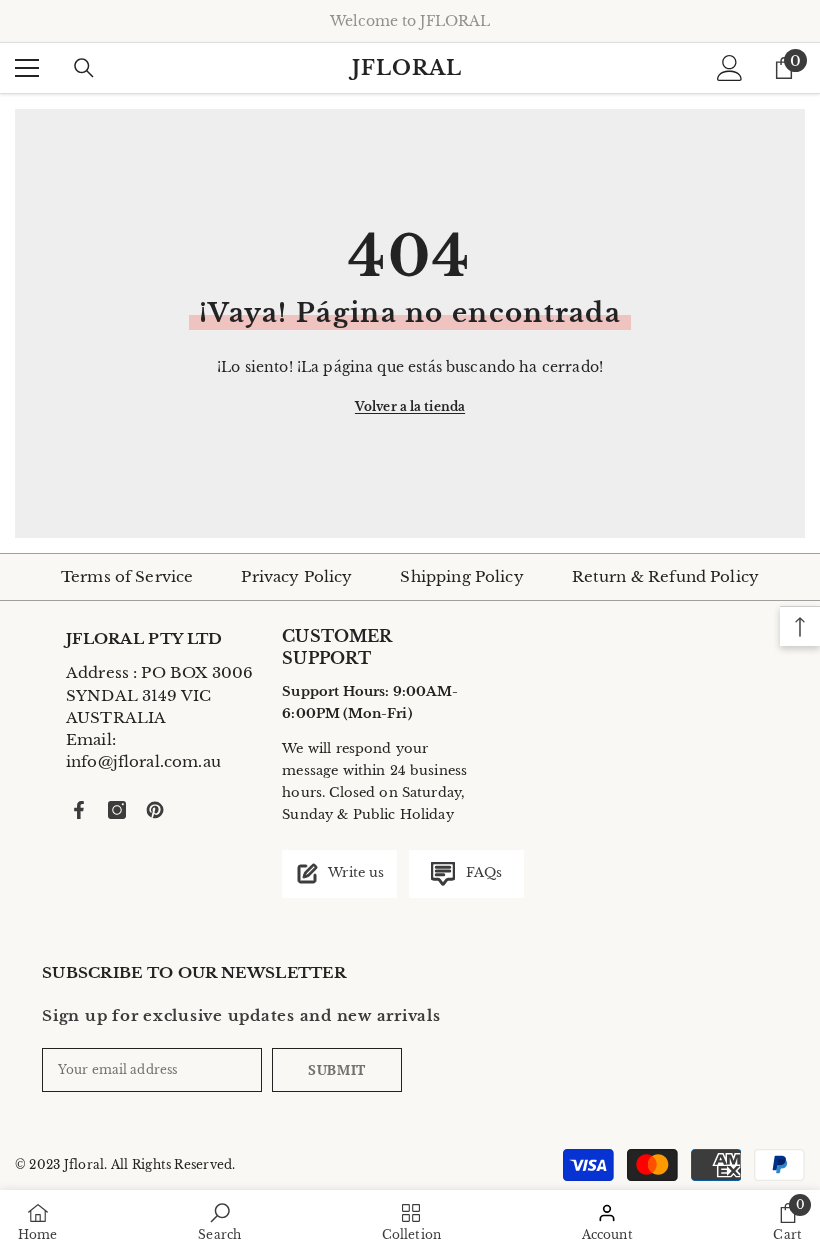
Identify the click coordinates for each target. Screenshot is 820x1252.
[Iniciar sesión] (730, 68)
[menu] (27, 68)
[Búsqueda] (84, 68)
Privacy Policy (296, 576)
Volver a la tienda (410, 406)
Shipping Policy (461, 576)
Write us (354, 872)
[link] (219, 1221)
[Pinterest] (155, 810)
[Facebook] (79, 810)
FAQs (481, 872)
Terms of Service (127, 576)
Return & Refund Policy (665, 576)
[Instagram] (117, 810)
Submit (337, 1069)
